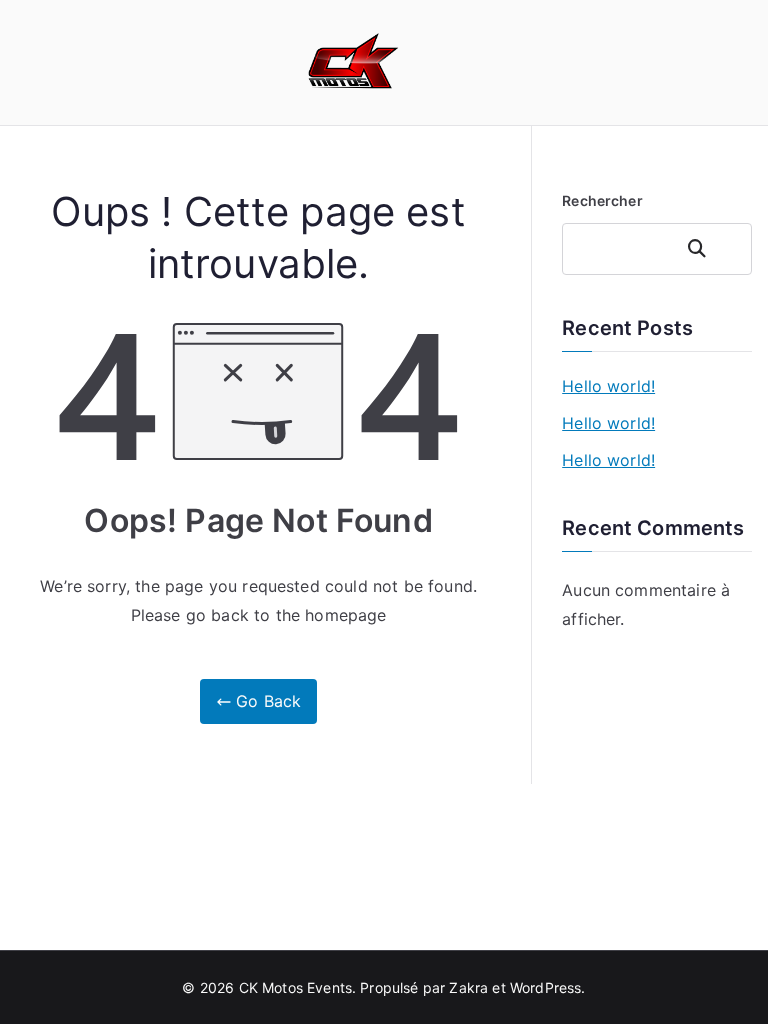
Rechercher (602, 200)
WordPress (545, 987)
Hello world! (608, 386)
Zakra (468, 987)
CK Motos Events (295, 987)
